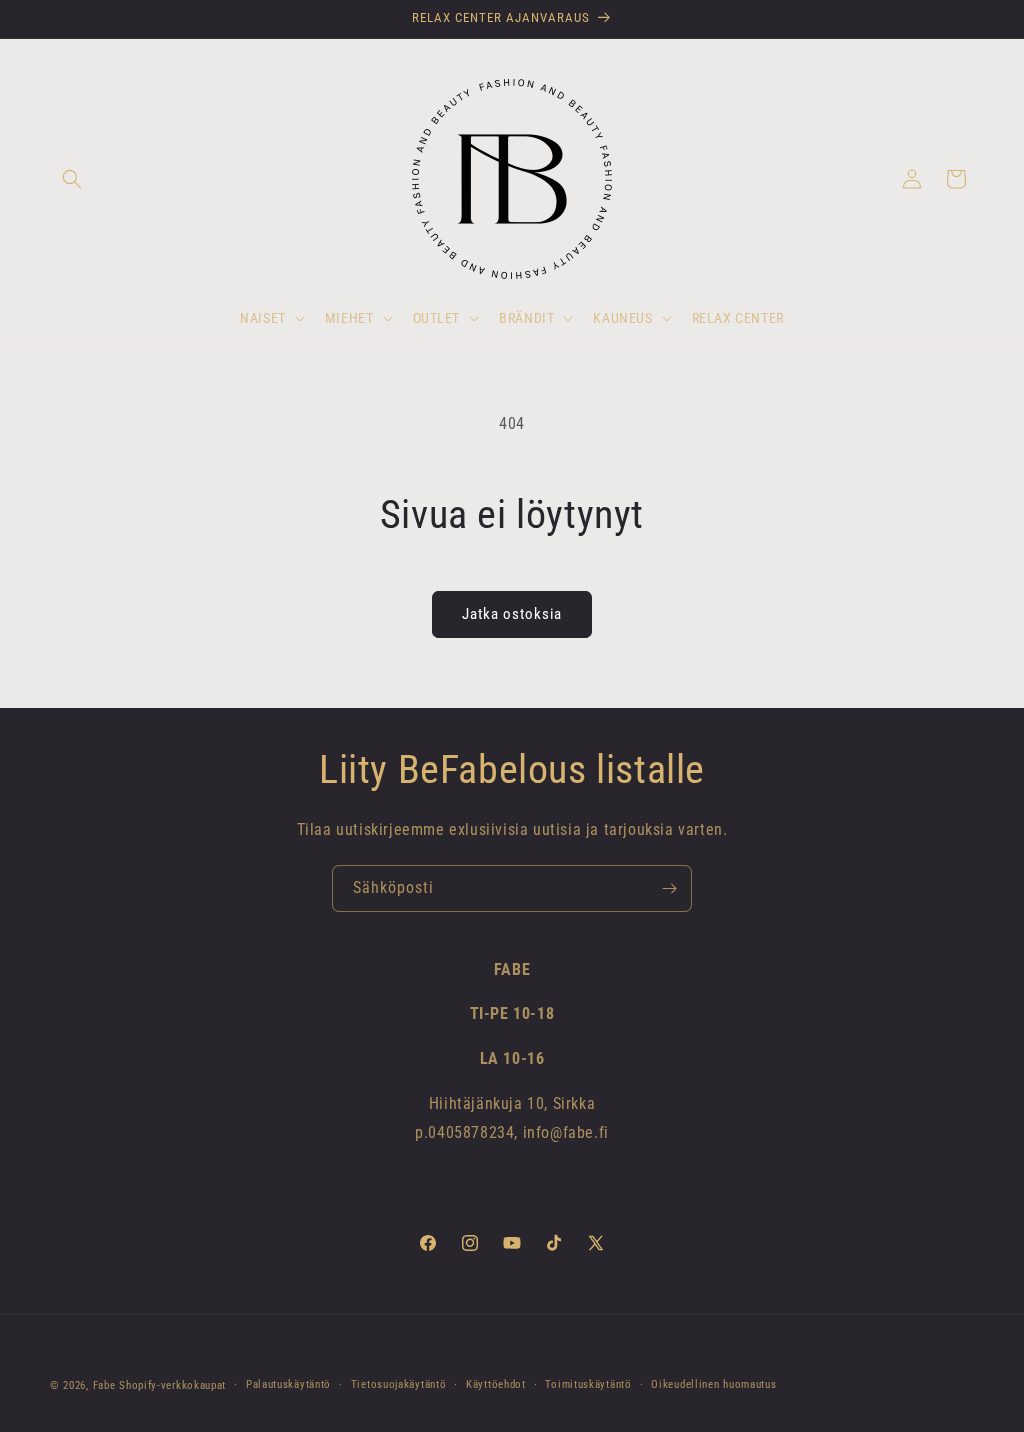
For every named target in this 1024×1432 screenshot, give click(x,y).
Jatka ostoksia (512, 614)
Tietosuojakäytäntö (399, 1384)
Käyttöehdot (496, 1384)
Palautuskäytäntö (288, 1384)
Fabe (104, 1385)
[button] (72, 179)
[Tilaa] (669, 888)
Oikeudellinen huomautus (713, 1384)
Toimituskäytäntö (588, 1384)
